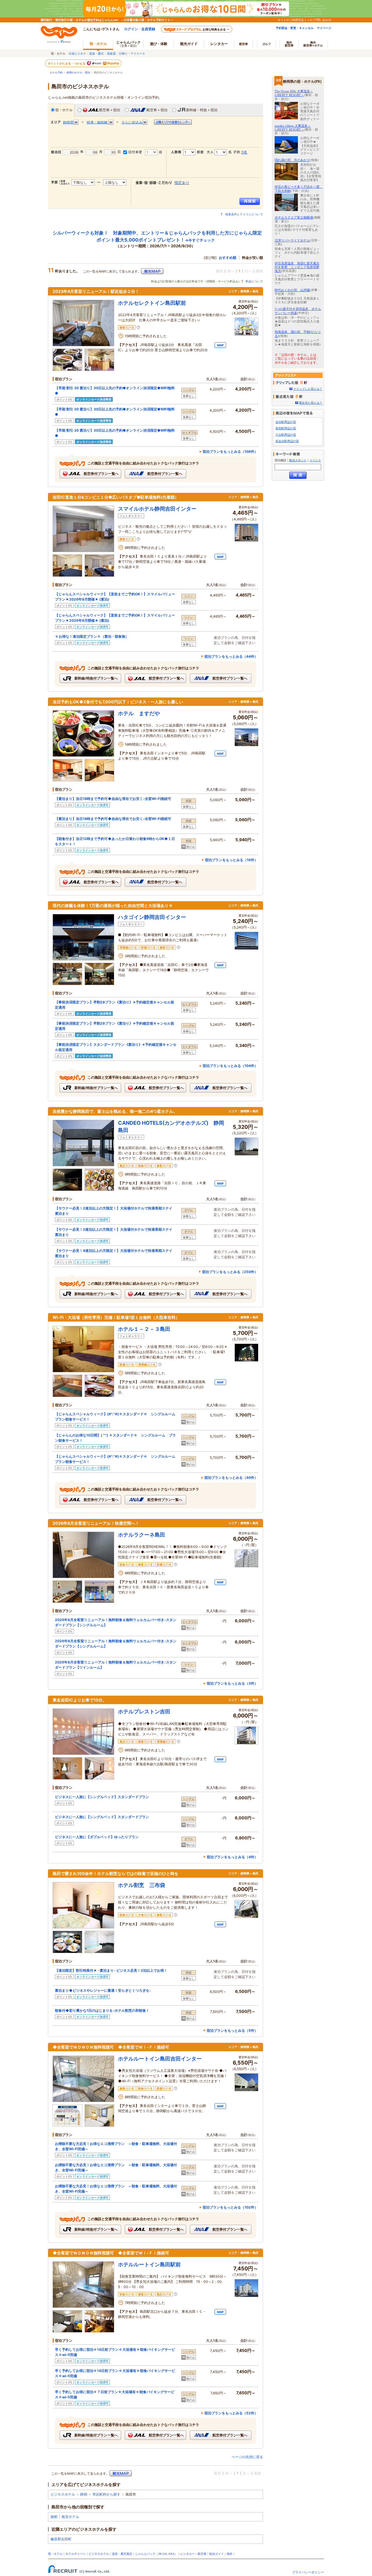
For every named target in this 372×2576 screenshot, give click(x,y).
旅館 (54, 2517)
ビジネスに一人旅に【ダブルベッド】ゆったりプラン (97, 1837)
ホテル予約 (56, 73)
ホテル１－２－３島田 (144, 1329)
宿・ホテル (64, 110)
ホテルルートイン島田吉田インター (160, 2059)
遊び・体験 (159, 44)
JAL (165, 2554)
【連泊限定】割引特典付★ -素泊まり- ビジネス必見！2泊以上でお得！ (111, 1970)
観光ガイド (217, 2554)
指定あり (182, 183)
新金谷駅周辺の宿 (287, 441)
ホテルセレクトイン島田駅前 (152, 303)
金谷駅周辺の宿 (286, 422)
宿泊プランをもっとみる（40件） (231, 1478)
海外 (289, 44)
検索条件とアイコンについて (244, 214)
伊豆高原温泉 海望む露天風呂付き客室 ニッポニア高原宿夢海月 (297, 267)
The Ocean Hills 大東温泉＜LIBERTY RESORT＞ (294, 93)
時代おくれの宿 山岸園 (292, 290)
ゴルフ (267, 44)
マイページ (324, 28)
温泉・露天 (96, 53)
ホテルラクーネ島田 (142, 1535)
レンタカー (219, 44)
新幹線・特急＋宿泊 (202, 110)
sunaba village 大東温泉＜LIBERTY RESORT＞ (293, 128)
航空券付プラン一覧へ (101, 474)
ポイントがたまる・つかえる (67, 63)
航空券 (244, 44)
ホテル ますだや (139, 713)
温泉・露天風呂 (122, 2554)
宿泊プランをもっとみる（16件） (231, 860)
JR (160, 2554)
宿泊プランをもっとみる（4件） (232, 1857)
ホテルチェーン (76, 2554)
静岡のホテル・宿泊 (78, 73)
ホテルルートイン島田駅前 (149, 2264)
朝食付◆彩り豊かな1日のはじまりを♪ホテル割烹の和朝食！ (102, 2010)
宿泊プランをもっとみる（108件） (230, 451)
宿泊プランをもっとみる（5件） (232, 2030)
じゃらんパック (128, 44)
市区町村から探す (106, 2494)
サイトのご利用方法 (291, 20)
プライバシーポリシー (308, 2572)
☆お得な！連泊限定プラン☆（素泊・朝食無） (92, 636)
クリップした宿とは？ (308, 389)
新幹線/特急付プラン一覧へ (96, 678)
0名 (244, 152)
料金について (254, 281)
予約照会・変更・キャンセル (295, 28)
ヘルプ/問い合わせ (319, 20)
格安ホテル (70, 2517)
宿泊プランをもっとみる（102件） (230, 2207)
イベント (315, 460)
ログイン (131, 29)
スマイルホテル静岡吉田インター (157, 509)
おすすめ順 (228, 258)
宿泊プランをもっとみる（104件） (230, 1066)
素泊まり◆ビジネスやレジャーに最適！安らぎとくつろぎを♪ (103, 1990)
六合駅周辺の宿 (286, 435)
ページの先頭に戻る (247, 2457)
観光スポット (298, 460)
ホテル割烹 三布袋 (142, 1885)
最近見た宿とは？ (311, 403)
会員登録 (148, 29)
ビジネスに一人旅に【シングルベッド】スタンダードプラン (102, 1797)
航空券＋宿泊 (110, 110)
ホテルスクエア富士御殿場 (294, 217)
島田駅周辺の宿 (286, 428)
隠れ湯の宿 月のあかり (292, 160)
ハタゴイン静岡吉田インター (152, 917)
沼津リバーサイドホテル (292, 240)
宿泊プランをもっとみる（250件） (230, 1272)
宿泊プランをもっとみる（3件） (232, 1683)
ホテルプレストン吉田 (144, 1711)
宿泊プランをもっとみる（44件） (231, 656)
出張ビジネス (77, 53)
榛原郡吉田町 (61, 2539)
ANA (171, 2554)
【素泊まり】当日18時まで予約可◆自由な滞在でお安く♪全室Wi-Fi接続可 (113, 799)
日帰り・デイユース (132, 53)
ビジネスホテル (63, 2494)
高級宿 (111, 53)
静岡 (84, 2494)
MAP (220, 345)
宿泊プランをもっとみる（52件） (231, 2413)
